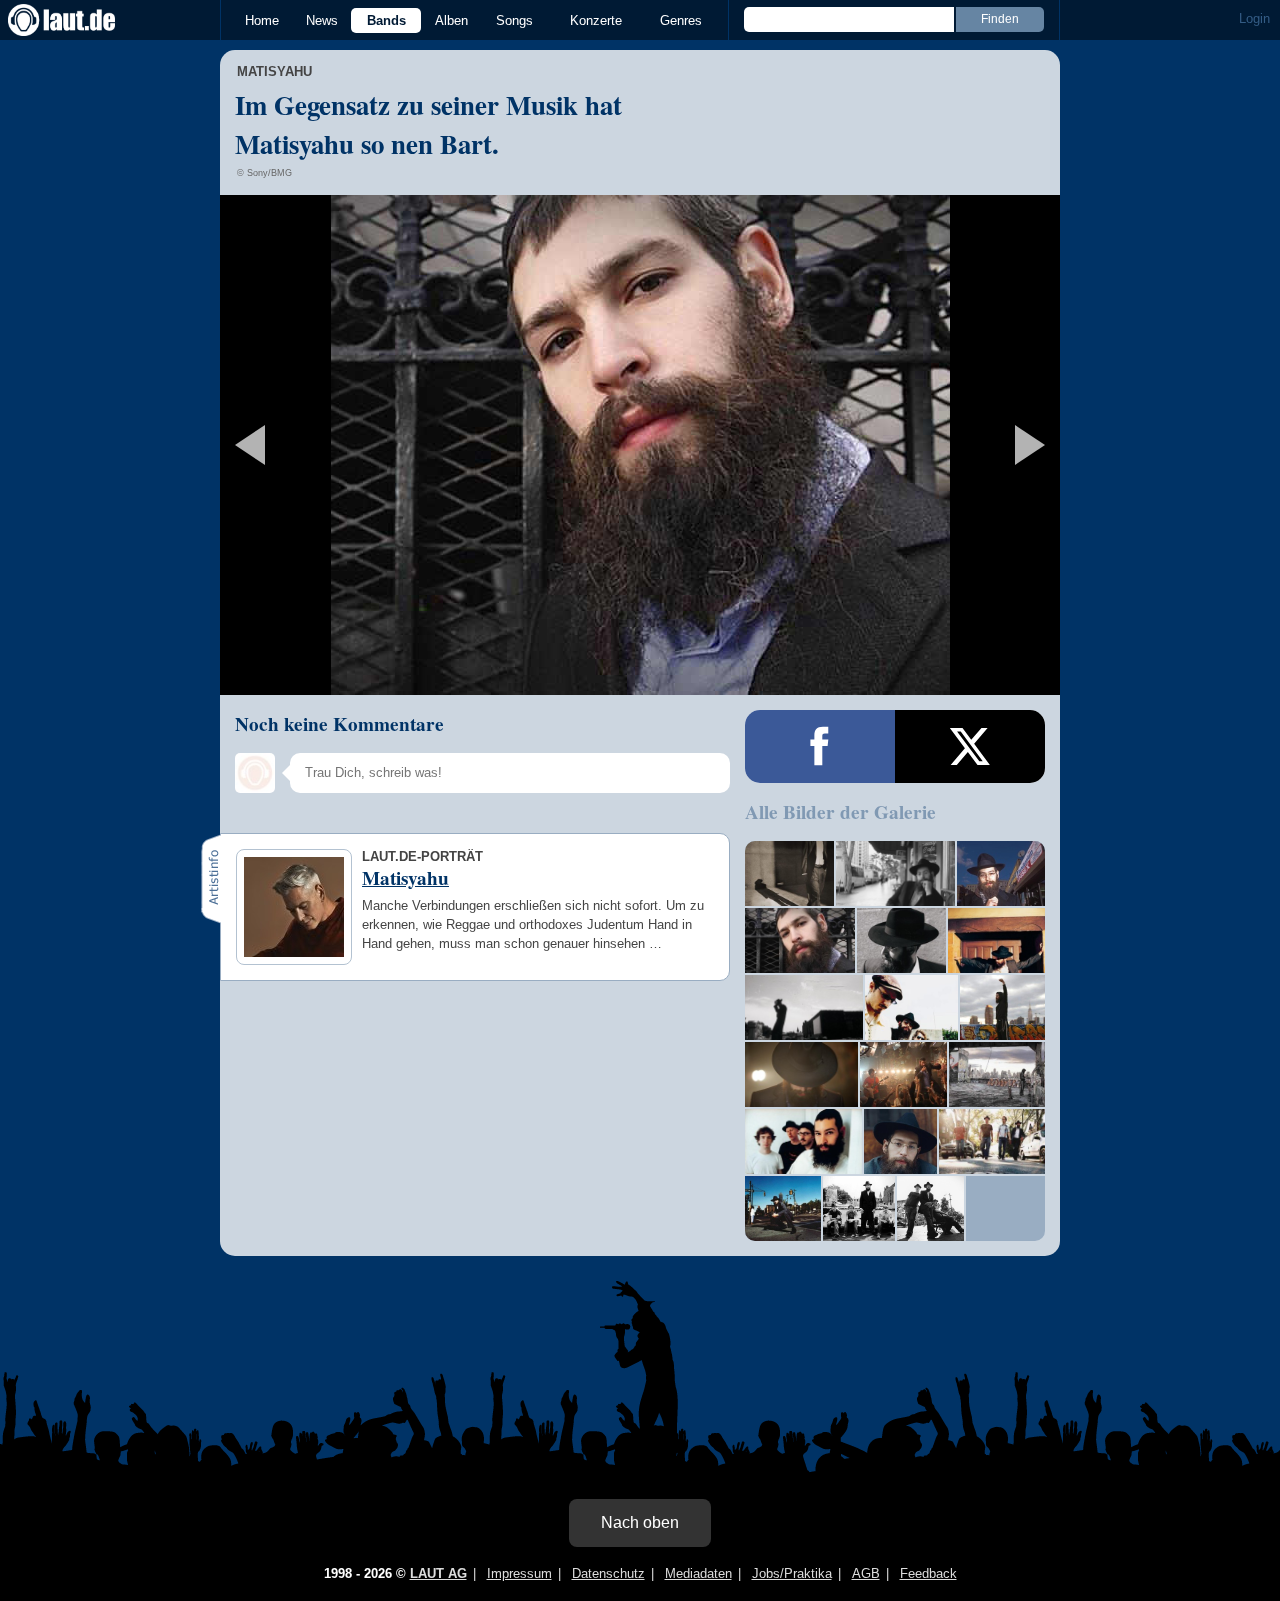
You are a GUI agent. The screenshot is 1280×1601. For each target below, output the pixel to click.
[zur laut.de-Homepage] (80, 20)
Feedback (928, 1573)
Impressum (519, 1573)
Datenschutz (608, 1573)
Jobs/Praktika (792, 1573)
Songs (514, 20)
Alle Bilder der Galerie (840, 812)
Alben (451, 20)
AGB (866, 1573)
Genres (681, 20)
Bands (386, 20)
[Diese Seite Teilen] (820, 746)
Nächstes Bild (640, 445)
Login (1254, 18)
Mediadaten (698, 1573)
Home (262, 20)
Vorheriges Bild (358, 445)
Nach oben (640, 1522)
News (322, 20)
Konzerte (596, 20)
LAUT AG (438, 1573)
